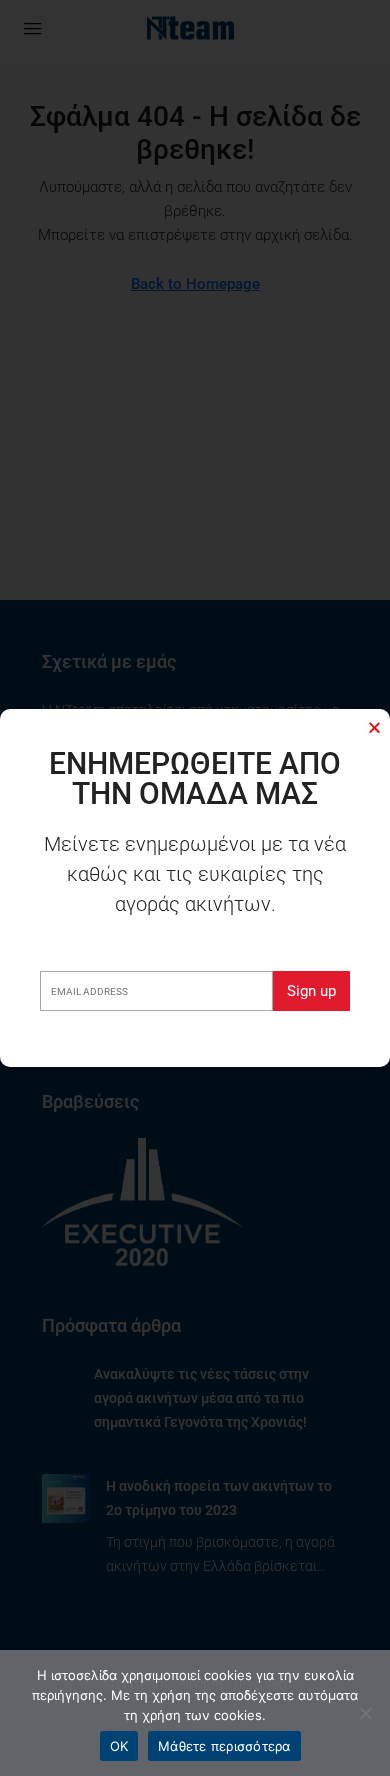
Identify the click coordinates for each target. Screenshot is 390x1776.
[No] (365, 1713)
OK (119, 1746)
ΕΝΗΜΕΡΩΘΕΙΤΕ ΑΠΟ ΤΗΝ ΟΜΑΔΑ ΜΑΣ (195, 778)
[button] (374, 727)
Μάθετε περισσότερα (224, 1746)
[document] (195, 888)
